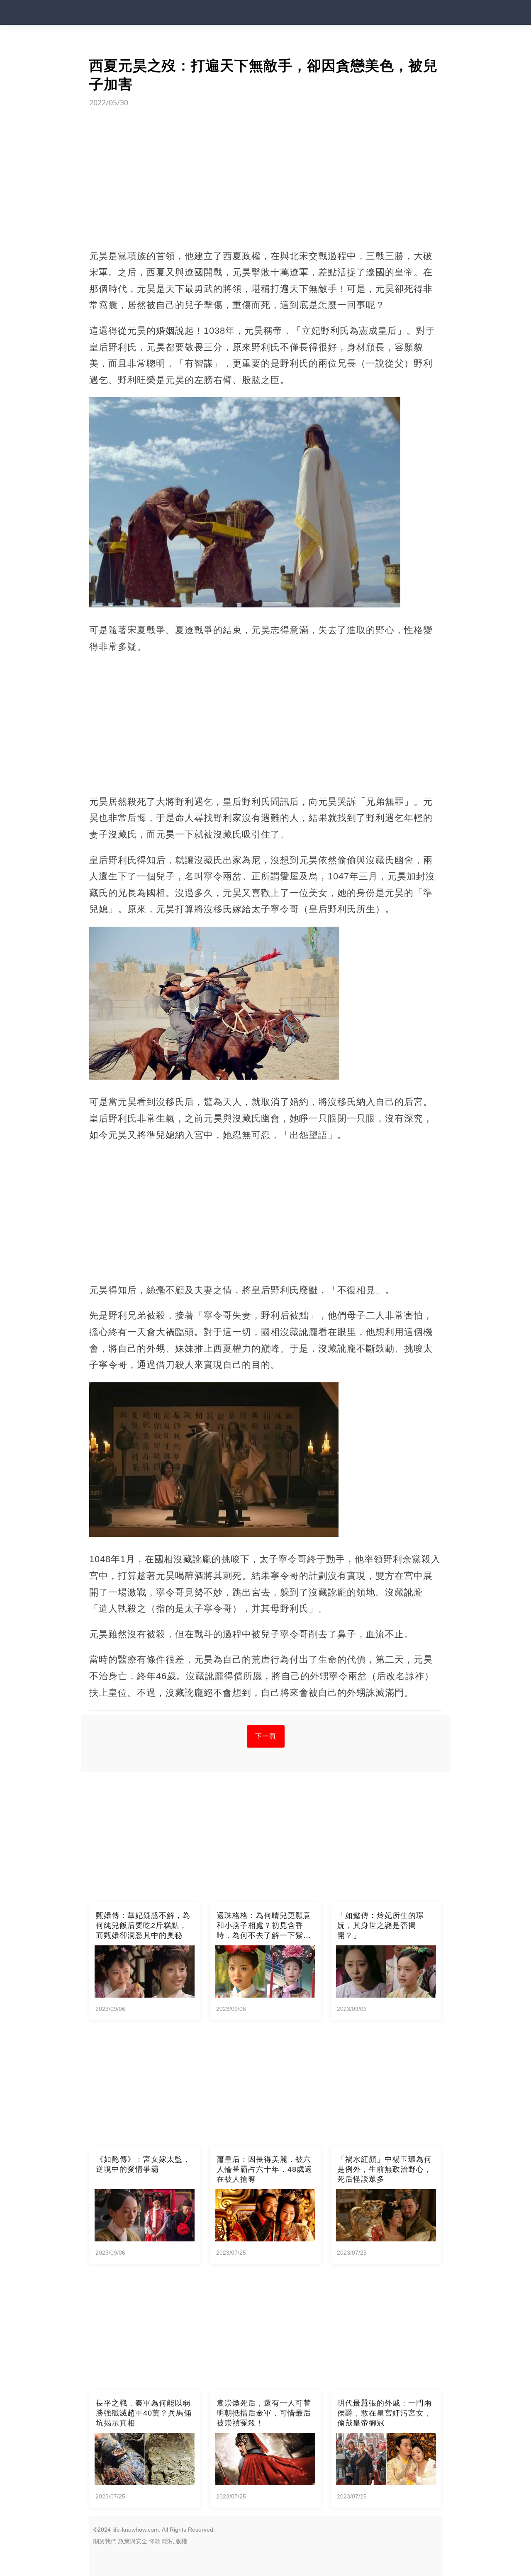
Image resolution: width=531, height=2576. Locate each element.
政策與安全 (133, 2541)
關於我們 (105, 2541)
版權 (181, 2541)
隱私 (168, 2541)
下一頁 (266, 1736)
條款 (155, 2541)
